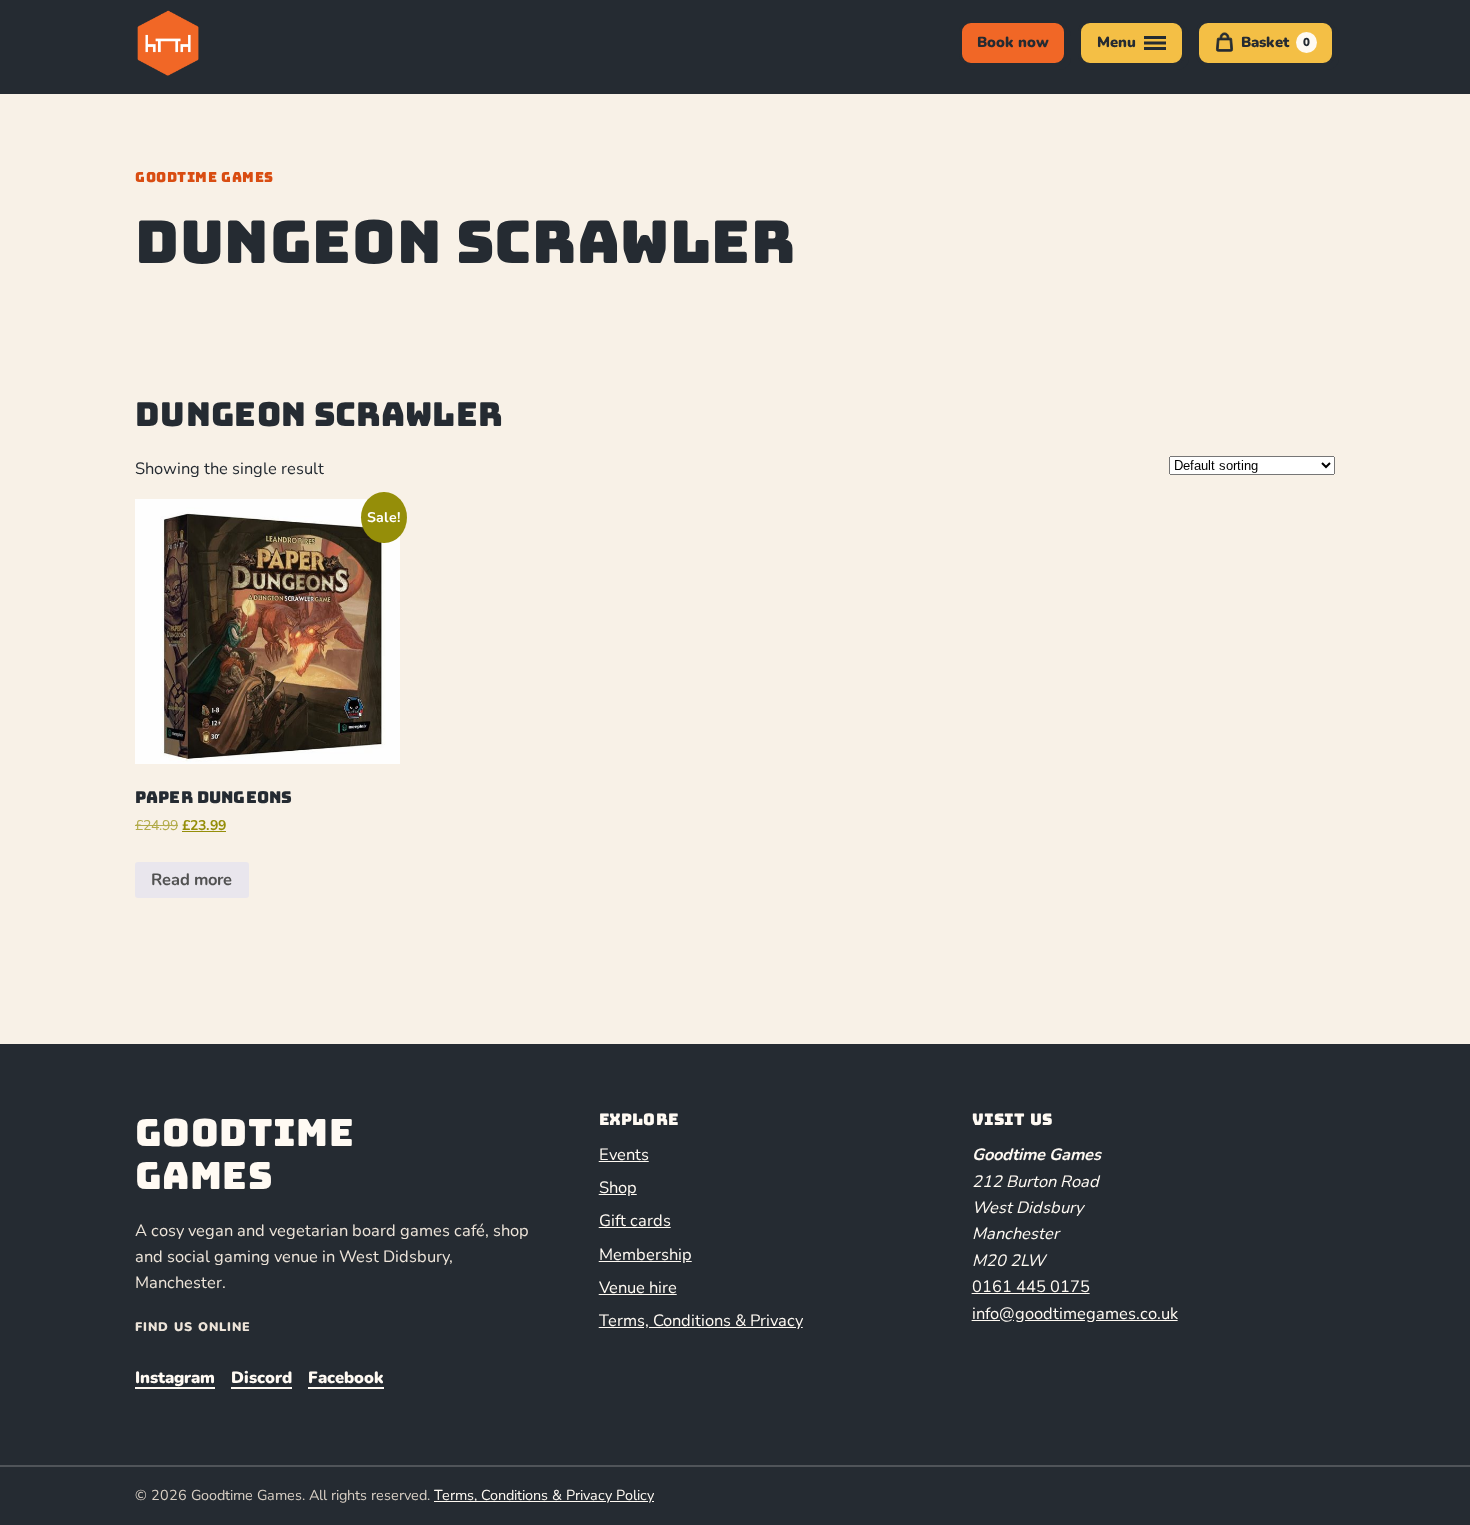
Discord (261, 1377)
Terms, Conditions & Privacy (701, 1320)
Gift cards (635, 1220)
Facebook (346, 1377)
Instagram (175, 1377)
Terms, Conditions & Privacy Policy (544, 1495)
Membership (645, 1254)
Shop (618, 1187)
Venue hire (638, 1287)
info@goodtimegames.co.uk (1075, 1313)
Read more (191, 879)
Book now (1013, 42)
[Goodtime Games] (209, 43)
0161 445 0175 (1031, 1286)
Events (624, 1154)
